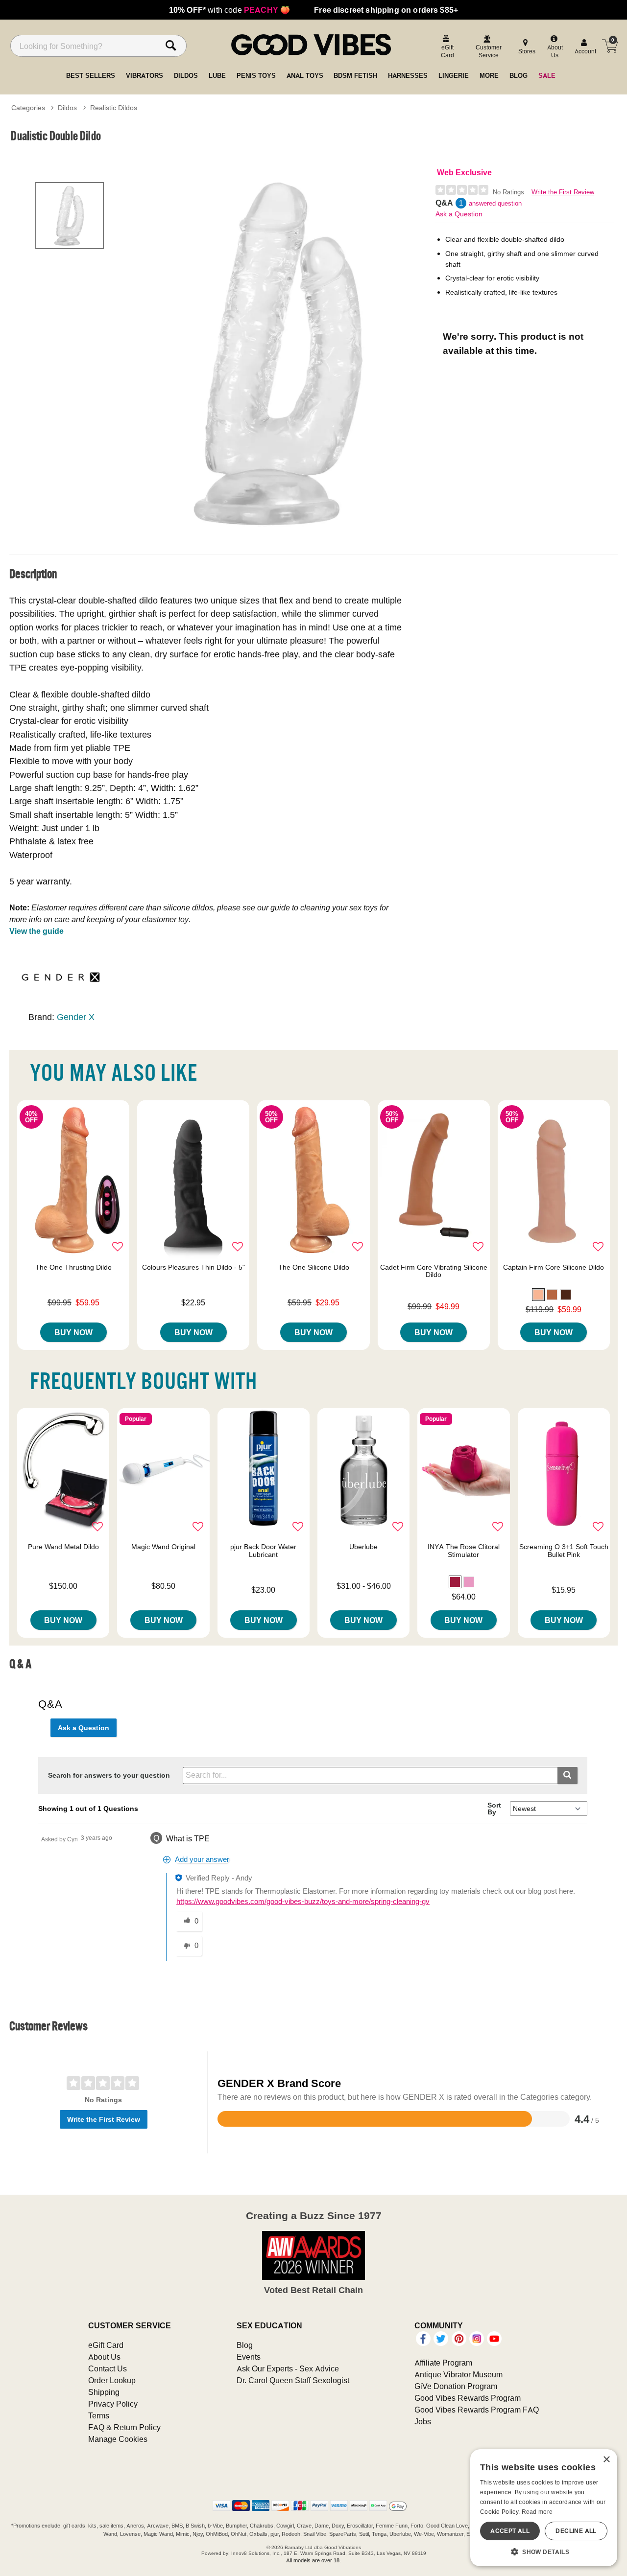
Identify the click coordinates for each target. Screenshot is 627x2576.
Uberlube (363, 1547)
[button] (538, 1295)
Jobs (423, 2421)
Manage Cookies (118, 2439)
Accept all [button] (510, 2531)
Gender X (76, 1017)
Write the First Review (563, 192)
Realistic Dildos (114, 108)
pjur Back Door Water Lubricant (263, 1551)
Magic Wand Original (163, 1547)
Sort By (494, 1809)
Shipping (104, 2392)
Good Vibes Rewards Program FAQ (477, 2410)
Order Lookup (112, 2380)
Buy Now (73, 1332)
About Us (104, 2357)
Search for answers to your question (109, 1775)
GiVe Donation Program (456, 2386)
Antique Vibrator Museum (458, 2374)
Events (249, 2357)
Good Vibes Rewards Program (468, 2398)
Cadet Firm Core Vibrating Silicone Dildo (434, 1271)
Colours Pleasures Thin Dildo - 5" (193, 1267)
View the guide (36, 931)
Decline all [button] (576, 2531)
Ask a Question (459, 214)
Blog (245, 2345)
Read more (537, 2512)
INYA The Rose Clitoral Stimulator (464, 1551)
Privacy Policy (113, 2404)
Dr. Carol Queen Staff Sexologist (293, 2380)
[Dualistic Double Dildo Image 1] (281, 353)
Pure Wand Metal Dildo (63, 1547)
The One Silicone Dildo (314, 1267)
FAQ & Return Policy (124, 2427)
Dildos (67, 108)
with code (229, 10)
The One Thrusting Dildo (73, 1267)
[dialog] (544, 2508)
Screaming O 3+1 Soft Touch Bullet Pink (564, 1551)
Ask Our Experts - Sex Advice (288, 2368)
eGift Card (106, 2345)
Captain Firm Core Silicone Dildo (554, 1267)
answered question (495, 203)
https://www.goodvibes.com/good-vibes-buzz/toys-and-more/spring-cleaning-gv (303, 1902)
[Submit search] (567, 1775)
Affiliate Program (443, 2363)
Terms (99, 2415)
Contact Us (108, 2368)
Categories (28, 108)
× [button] (606, 2460)
